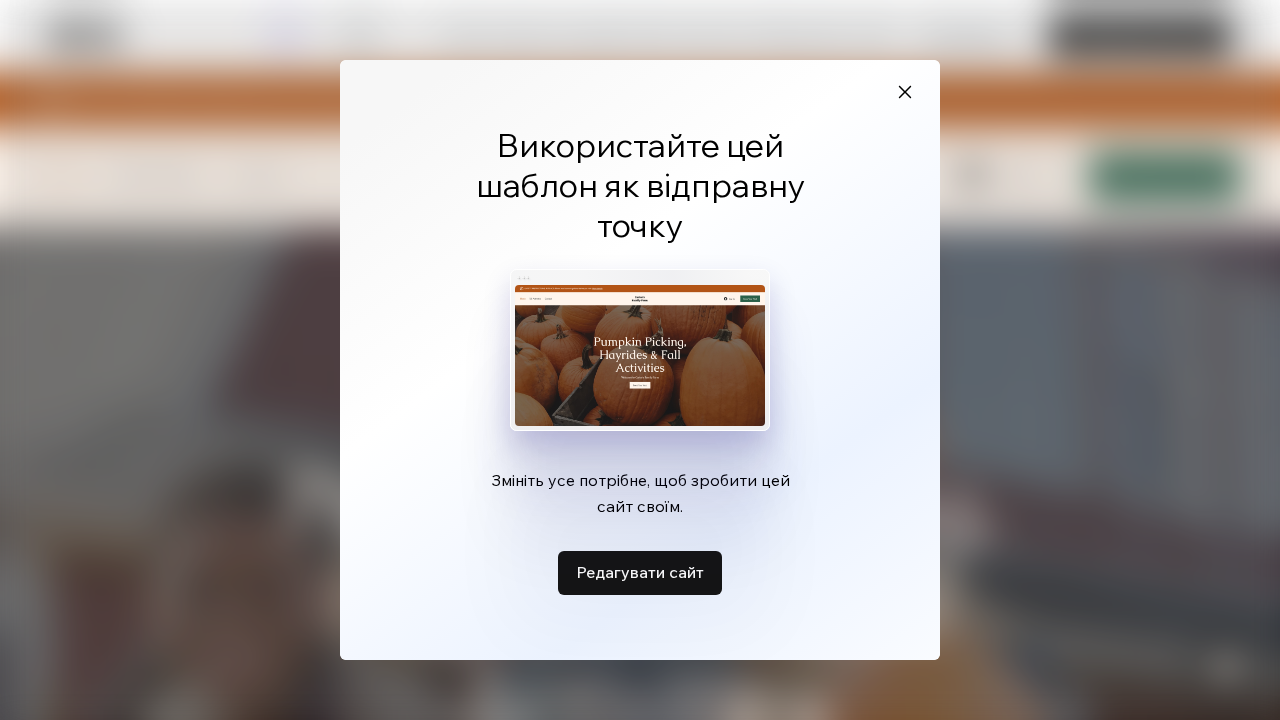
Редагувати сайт (640, 572)
